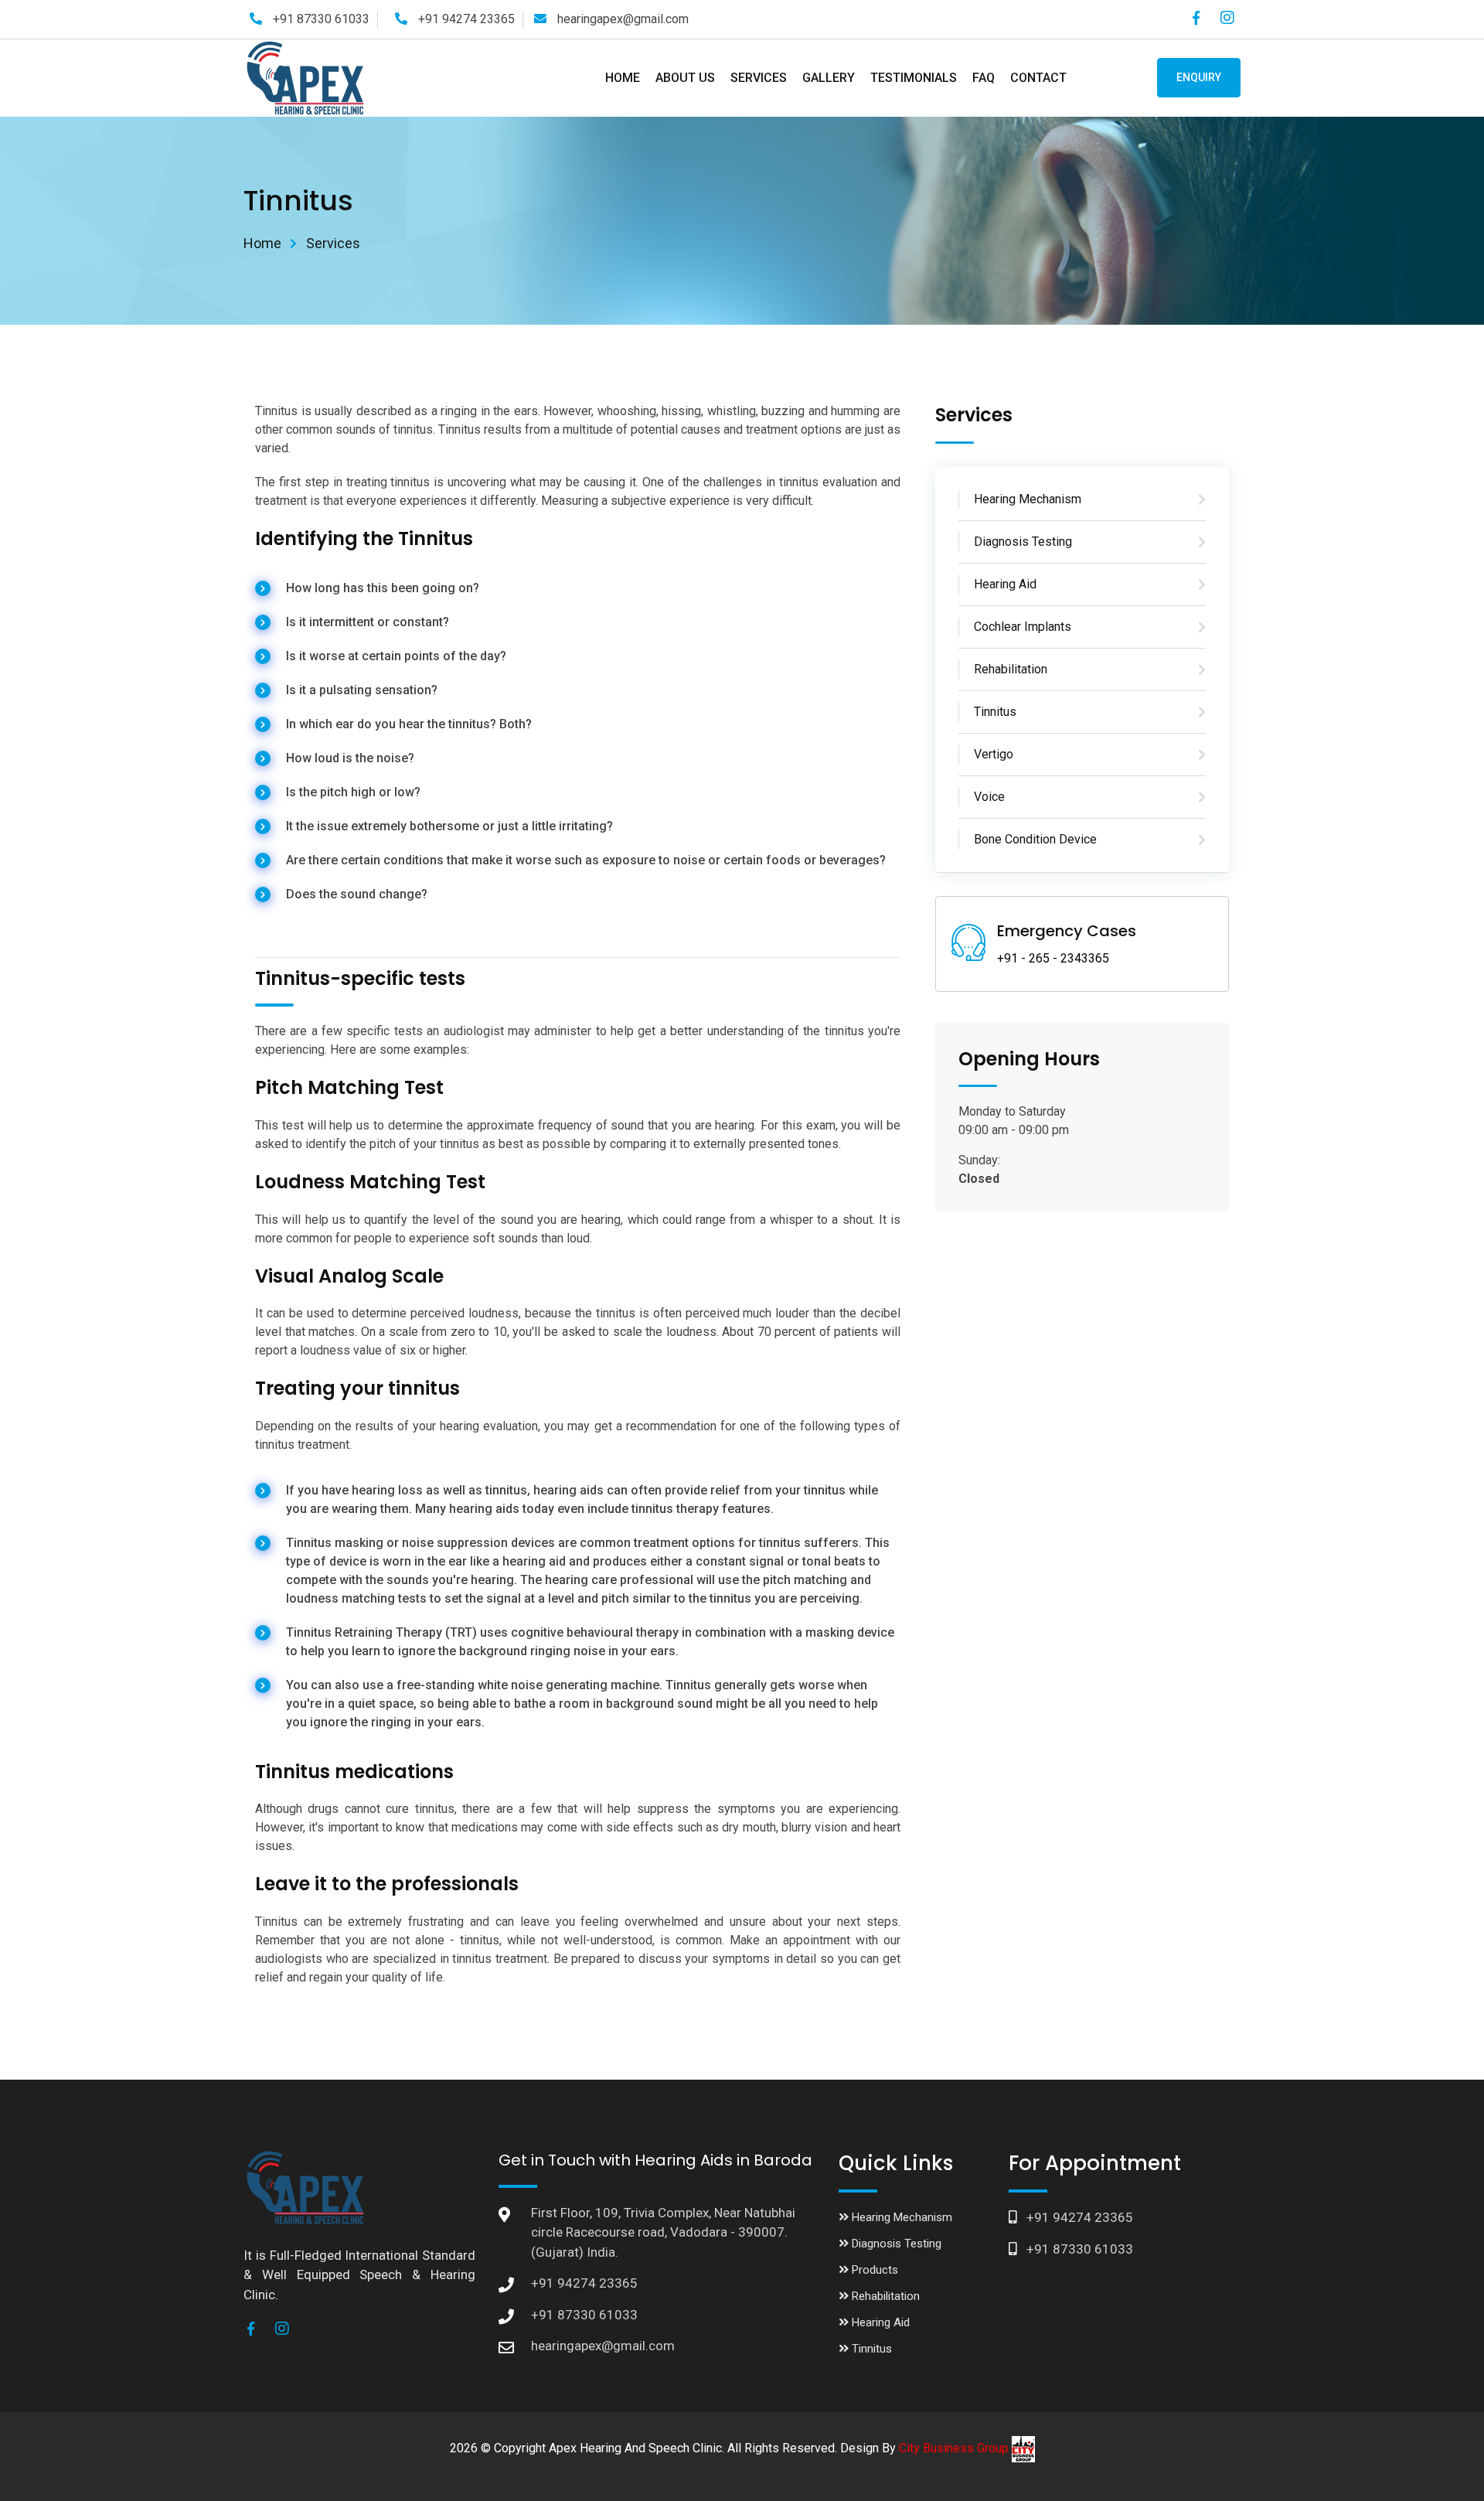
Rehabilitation (1011, 669)
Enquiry (1199, 77)
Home (623, 78)
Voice (989, 797)
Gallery (829, 78)
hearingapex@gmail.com (621, 19)
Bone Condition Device (1035, 839)
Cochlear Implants (1023, 627)
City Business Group (955, 2448)
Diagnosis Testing (1023, 542)
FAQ (984, 78)
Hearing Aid (1005, 584)
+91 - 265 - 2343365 (1053, 958)
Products (873, 2270)
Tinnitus (995, 712)
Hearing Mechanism (1028, 499)
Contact (1038, 78)
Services (759, 78)
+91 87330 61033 (320, 19)
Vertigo (994, 754)
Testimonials (914, 78)
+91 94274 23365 (465, 19)
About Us (685, 78)
